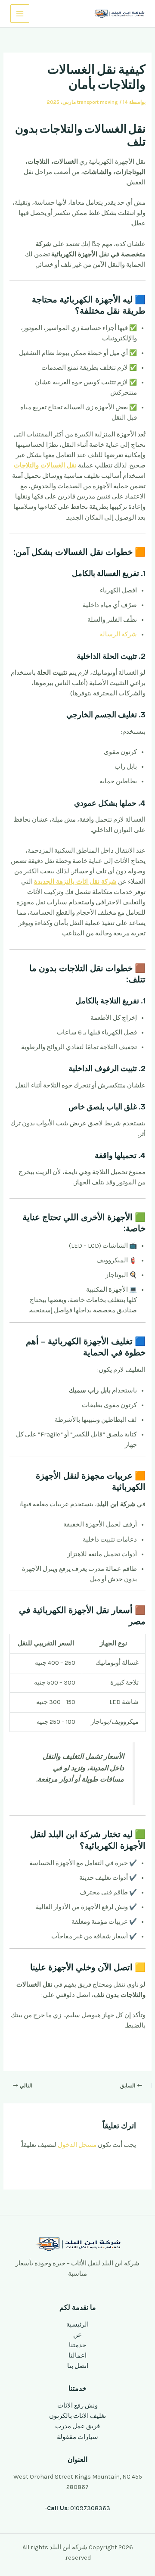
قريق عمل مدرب (77, 2426)
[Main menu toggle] (20, 14)
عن (77, 2335)
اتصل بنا (78, 2366)
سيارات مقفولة (77, 2437)
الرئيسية (77, 2325)
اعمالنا (77, 2356)
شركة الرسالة (118, 634)
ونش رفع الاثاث (77, 2406)
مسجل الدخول (77, 2145)
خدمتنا (77, 2345)
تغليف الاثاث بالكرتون (77, 2416)
